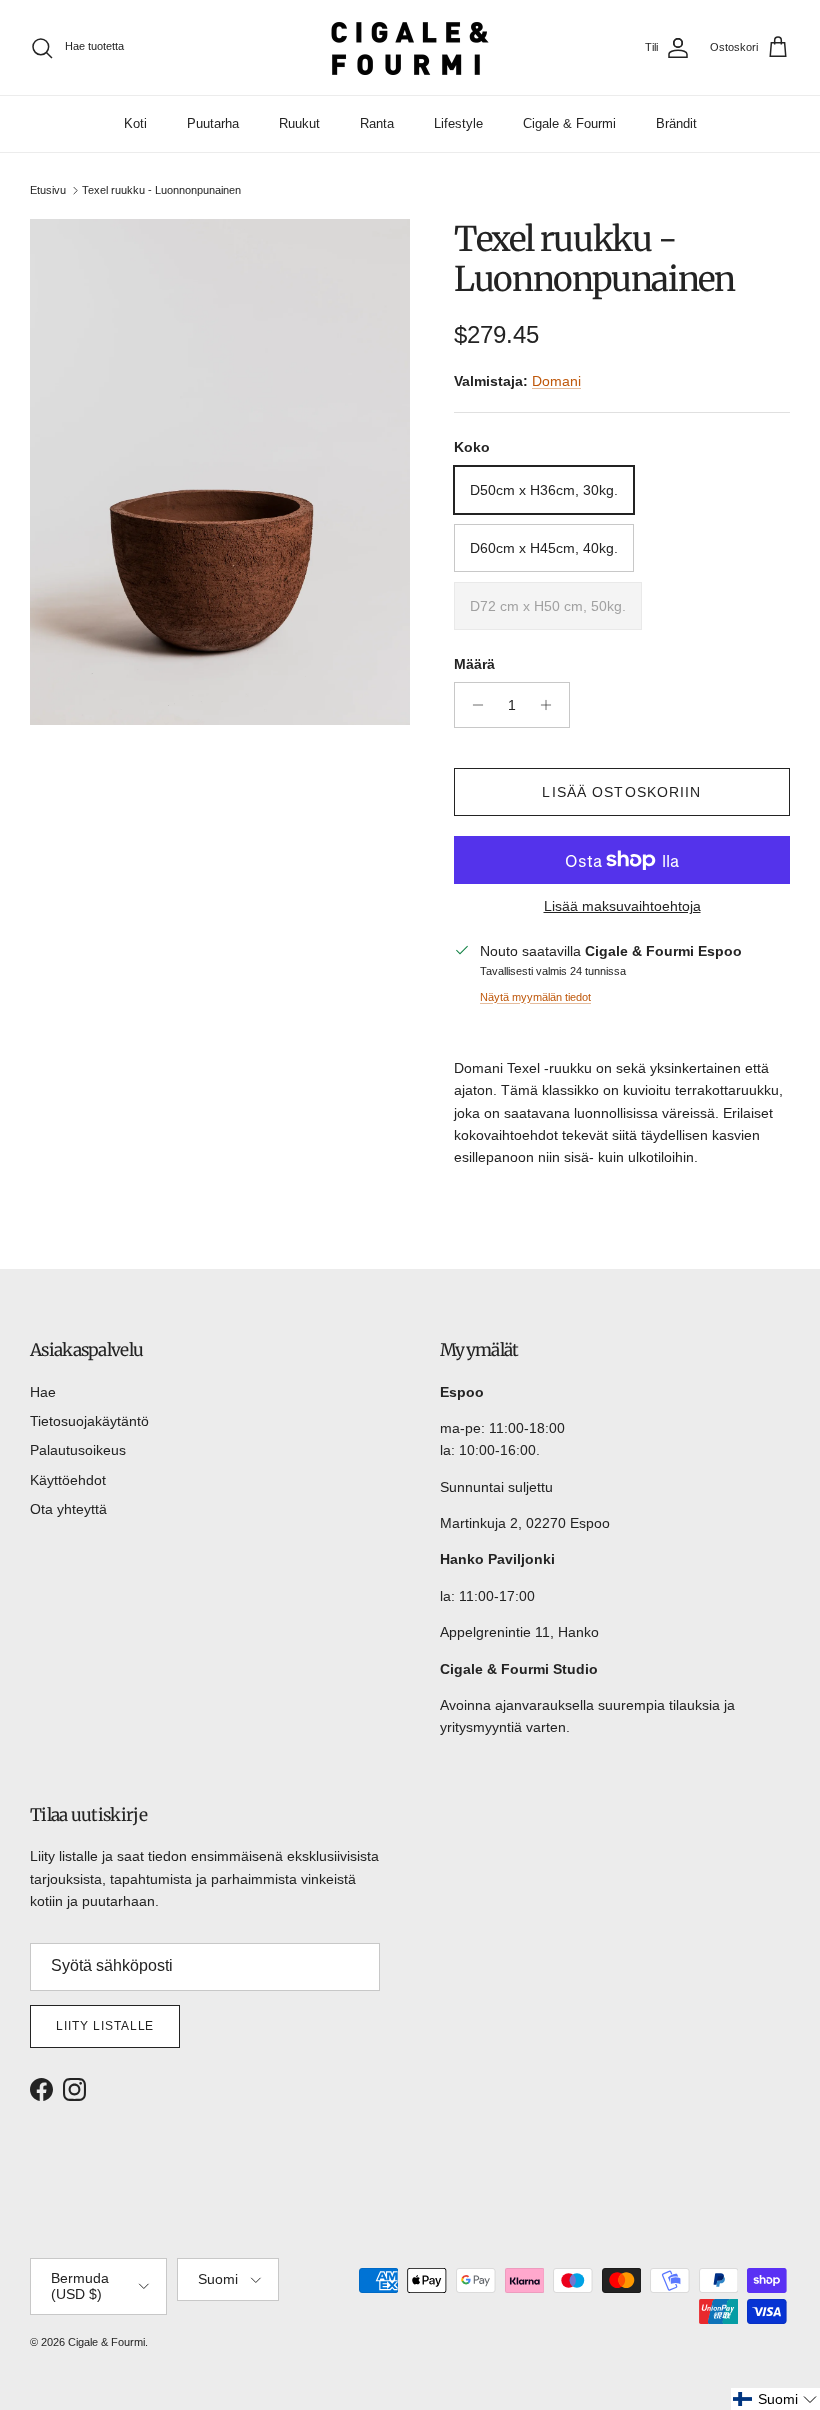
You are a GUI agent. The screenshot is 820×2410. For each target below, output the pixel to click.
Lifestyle (458, 123)
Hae (43, 1392)
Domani (556, 381)
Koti (135, 123)
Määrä (474, 664)
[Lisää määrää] (551, 705)
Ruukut (299, 123)
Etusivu (48, 190)
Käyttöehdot (68, 1480)
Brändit (676, 123)
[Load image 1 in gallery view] (220, 472)
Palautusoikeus (78, 1450)
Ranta (377, 123)
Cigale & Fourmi (569, 123)
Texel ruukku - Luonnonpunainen (161, 190)
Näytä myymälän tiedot (535, 997)
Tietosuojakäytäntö (89, 1421)
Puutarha (213, 123)
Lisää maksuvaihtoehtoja (622, 906)
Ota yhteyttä (68, 1509)
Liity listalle (105, 2026)
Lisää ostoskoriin (621, 792)
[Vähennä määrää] (472, 705)
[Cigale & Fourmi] (410, 47)
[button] (775, 2399)
